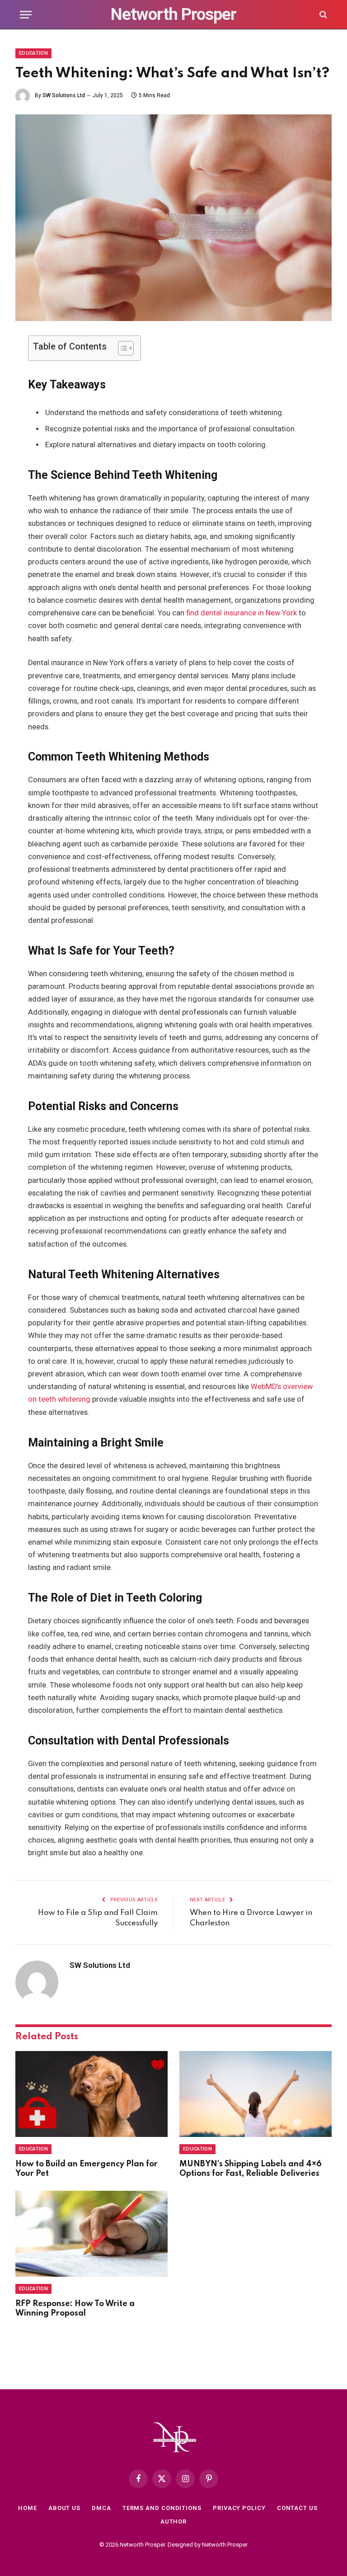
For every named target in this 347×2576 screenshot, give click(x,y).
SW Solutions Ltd (64, 95)
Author (173, 2522)
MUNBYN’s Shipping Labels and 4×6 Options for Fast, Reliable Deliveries (251, 2169)
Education (33, 53)
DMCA (101, 2508)
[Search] (322, 15)
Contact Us (297, 2508)
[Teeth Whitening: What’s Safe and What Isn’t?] (173, 218)
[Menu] (26, 15)
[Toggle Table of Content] (121, 348)
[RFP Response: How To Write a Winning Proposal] (91, 2234)
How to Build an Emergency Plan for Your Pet (87, 2169)
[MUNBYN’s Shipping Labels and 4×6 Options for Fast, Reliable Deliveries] (256, 2094)
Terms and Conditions (162, 2508)
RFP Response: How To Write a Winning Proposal (75, 2309)
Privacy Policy (239, 2508)
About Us (64, 2508)
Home (28, 2508)
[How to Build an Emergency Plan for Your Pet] (91, 2094)
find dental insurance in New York (241, 613)
